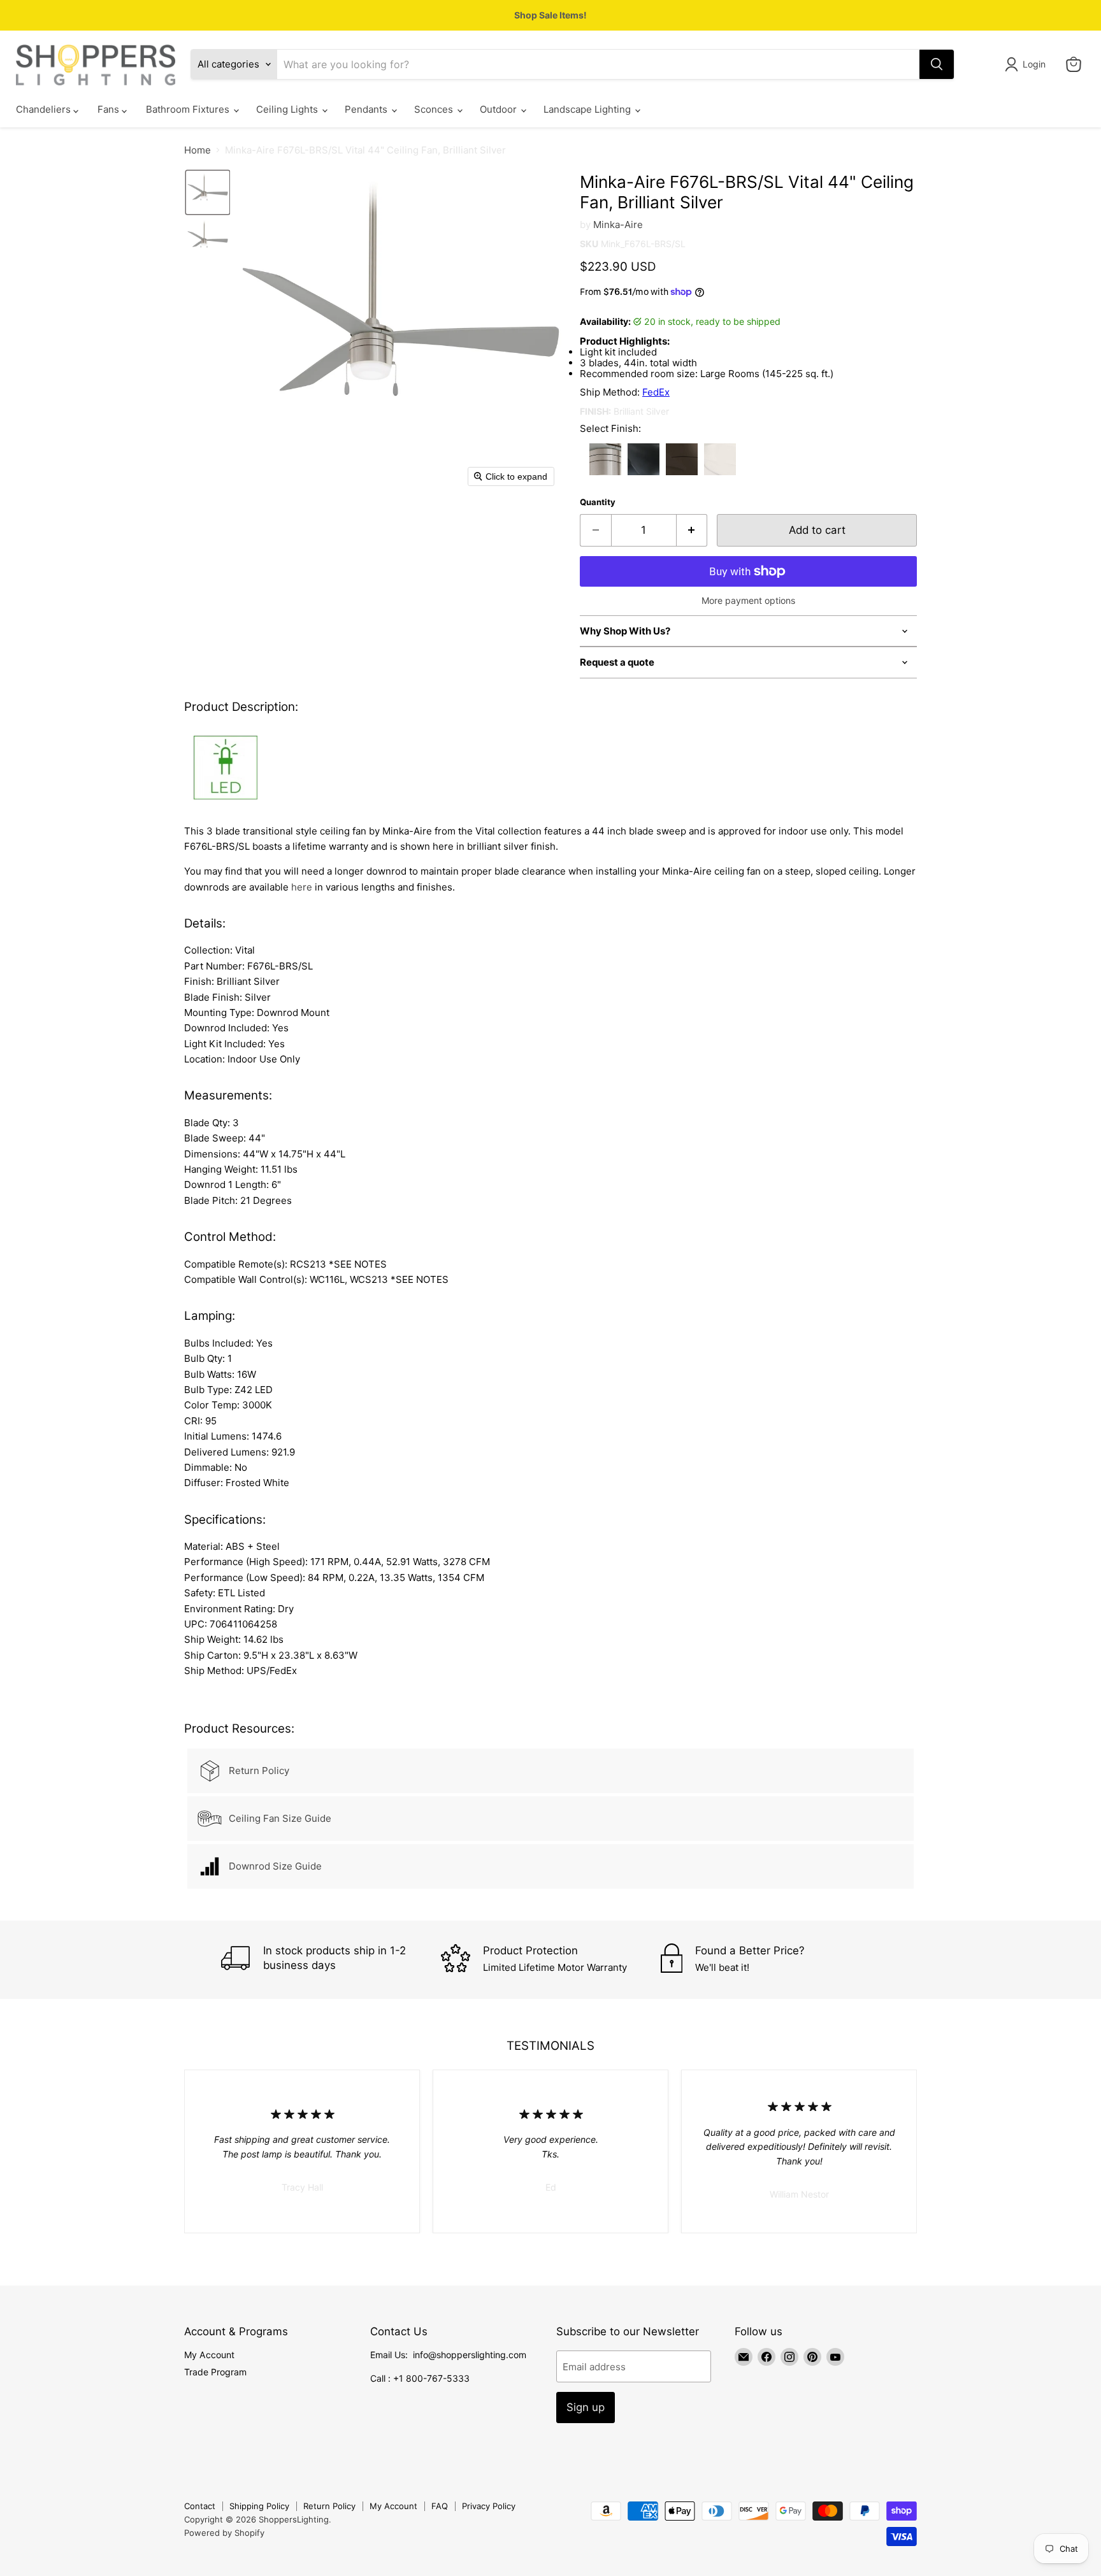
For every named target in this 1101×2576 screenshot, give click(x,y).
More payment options (748, 601)
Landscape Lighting (588, 110)
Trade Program (215, 2372)
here (302, 887)
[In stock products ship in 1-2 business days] (331, 1960)
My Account (209, 2355)
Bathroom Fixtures (189, 110)
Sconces (435, 110)
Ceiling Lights (288, 110)
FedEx (656, 392)
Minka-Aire (618, 225)
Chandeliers (45, 110)
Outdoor (500, 110)
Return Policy (329, 2506)
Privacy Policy (489, 2506)
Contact (200, 2506)
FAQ (440, 2506)
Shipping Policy (259, 2506)
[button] (1027, 64)
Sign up (586, 2407)
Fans (110, 110)
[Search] (937, 64)
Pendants (367, 110)
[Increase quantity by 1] (692, 530)
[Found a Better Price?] (771, 1960)
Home (198, 150)
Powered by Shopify (224, 2533)
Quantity (598, 502)
